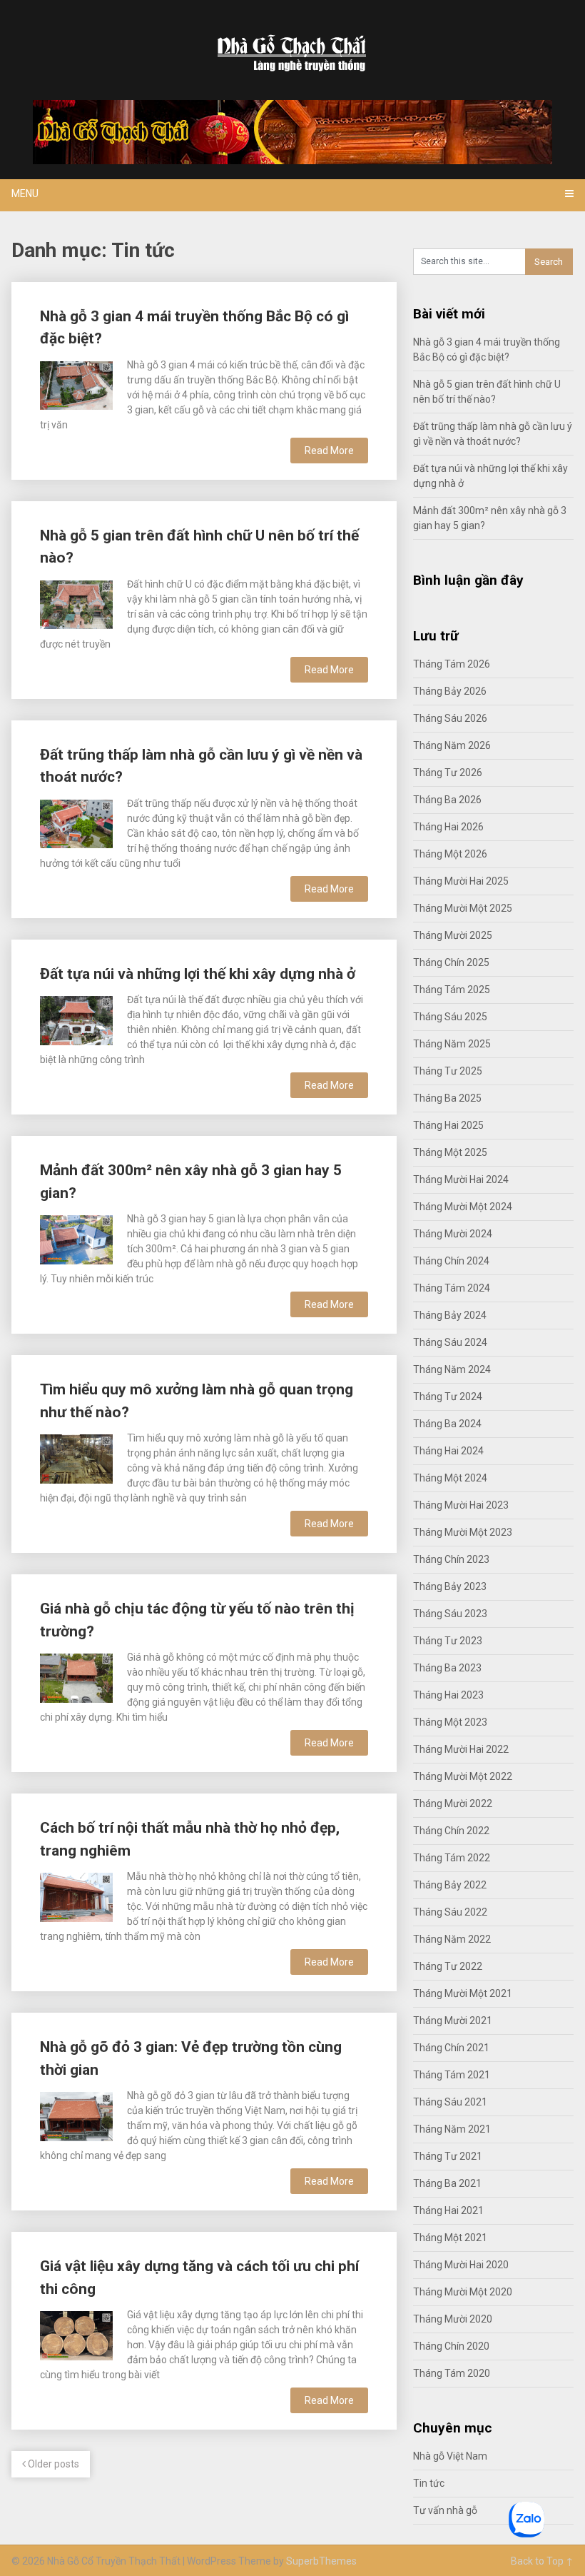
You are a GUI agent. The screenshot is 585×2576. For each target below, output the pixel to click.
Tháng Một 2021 (450, 2238)
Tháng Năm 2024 (452, 1369)
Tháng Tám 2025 (452, 990)
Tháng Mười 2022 (453, 1803)
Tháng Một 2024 (450, 1478)
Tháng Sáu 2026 (450, 718)
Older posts (52, 2464)
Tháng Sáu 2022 (450, 1912)
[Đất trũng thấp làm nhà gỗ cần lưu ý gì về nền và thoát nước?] (76, 822)
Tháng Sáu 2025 (450, 1017)
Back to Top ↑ (542, 2561)
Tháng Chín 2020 (451, 2346)
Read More (329, 451)
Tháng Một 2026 (450, 854)
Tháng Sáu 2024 (450, 1342)
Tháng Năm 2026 (452, 745)
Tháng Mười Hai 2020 (461, 2265)
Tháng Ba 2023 (447, 1668)
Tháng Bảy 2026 (450, 691)
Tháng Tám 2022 (452, 1858)
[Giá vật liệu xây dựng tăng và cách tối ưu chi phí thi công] (76, 2334)
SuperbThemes (321, 2561)
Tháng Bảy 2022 (450, 1885)
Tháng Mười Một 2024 (463, 1207)
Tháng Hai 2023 (448, 1695)
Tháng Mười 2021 (453, 2021)
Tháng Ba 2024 (447, 1424)
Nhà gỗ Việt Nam (450, 2456)
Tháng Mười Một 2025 (463, 908)
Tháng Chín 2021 (451, 2048)
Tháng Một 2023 (450, 1722)
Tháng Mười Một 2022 (463, 1776)
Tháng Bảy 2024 (450, 1315)
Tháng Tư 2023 (448, 1641)
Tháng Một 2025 (450, 1152)
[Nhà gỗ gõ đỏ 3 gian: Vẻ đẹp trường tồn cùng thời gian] (76, 2114)
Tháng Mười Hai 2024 (461, 1179)
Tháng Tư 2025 (448, 1071)
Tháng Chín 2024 (451, 1261)
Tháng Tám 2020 (452, 2373)
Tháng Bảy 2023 (450, 1586)
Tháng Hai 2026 (448, 827)
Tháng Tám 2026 (452, 664)
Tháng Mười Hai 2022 (461, 1749)
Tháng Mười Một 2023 (463, 1532)
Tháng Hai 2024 (448, 1451)
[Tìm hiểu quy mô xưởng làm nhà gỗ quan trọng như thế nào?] (76, 1457)
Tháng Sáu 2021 (450, 2102)
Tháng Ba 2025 (447, 1098)
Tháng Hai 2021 (448, 2210)
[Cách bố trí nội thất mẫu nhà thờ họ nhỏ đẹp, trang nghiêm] (76, 1895)
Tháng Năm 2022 (452, 1939)
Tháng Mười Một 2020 (463, 2292)
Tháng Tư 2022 (448, 1966)
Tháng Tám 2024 (452, 1288)
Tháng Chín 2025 (451, 962)
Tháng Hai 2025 (448, 1125)
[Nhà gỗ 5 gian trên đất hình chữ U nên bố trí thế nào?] (76, 603)
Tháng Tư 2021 (448, 2156)
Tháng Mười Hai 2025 (461, 881)
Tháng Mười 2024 (453, 1234)
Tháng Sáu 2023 (450, 1614)
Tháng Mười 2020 (453, 2319)
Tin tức (429, 2483)
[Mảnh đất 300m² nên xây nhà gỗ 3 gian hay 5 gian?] (76, 1238)
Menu (25, 193)
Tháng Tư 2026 (448, 773)
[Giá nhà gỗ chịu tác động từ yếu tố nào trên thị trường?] (76, 1676)
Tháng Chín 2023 (451, 1559)
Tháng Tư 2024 (448, 1397)
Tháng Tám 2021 (452, 2075)
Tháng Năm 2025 (452, 1044)
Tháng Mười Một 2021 (463, 1993)
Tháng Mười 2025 (453, 935)
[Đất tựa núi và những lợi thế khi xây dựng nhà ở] (76, 1018)
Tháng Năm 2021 (452, 2129)
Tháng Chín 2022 (451, 1831)
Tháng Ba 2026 (447, 800)
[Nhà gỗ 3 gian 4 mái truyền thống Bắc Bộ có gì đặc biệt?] (76, 384)
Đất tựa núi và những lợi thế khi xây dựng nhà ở (198, 974)
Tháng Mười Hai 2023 (461, 1505)
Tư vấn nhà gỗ (445, 2510)
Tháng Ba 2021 (447, 2183)
